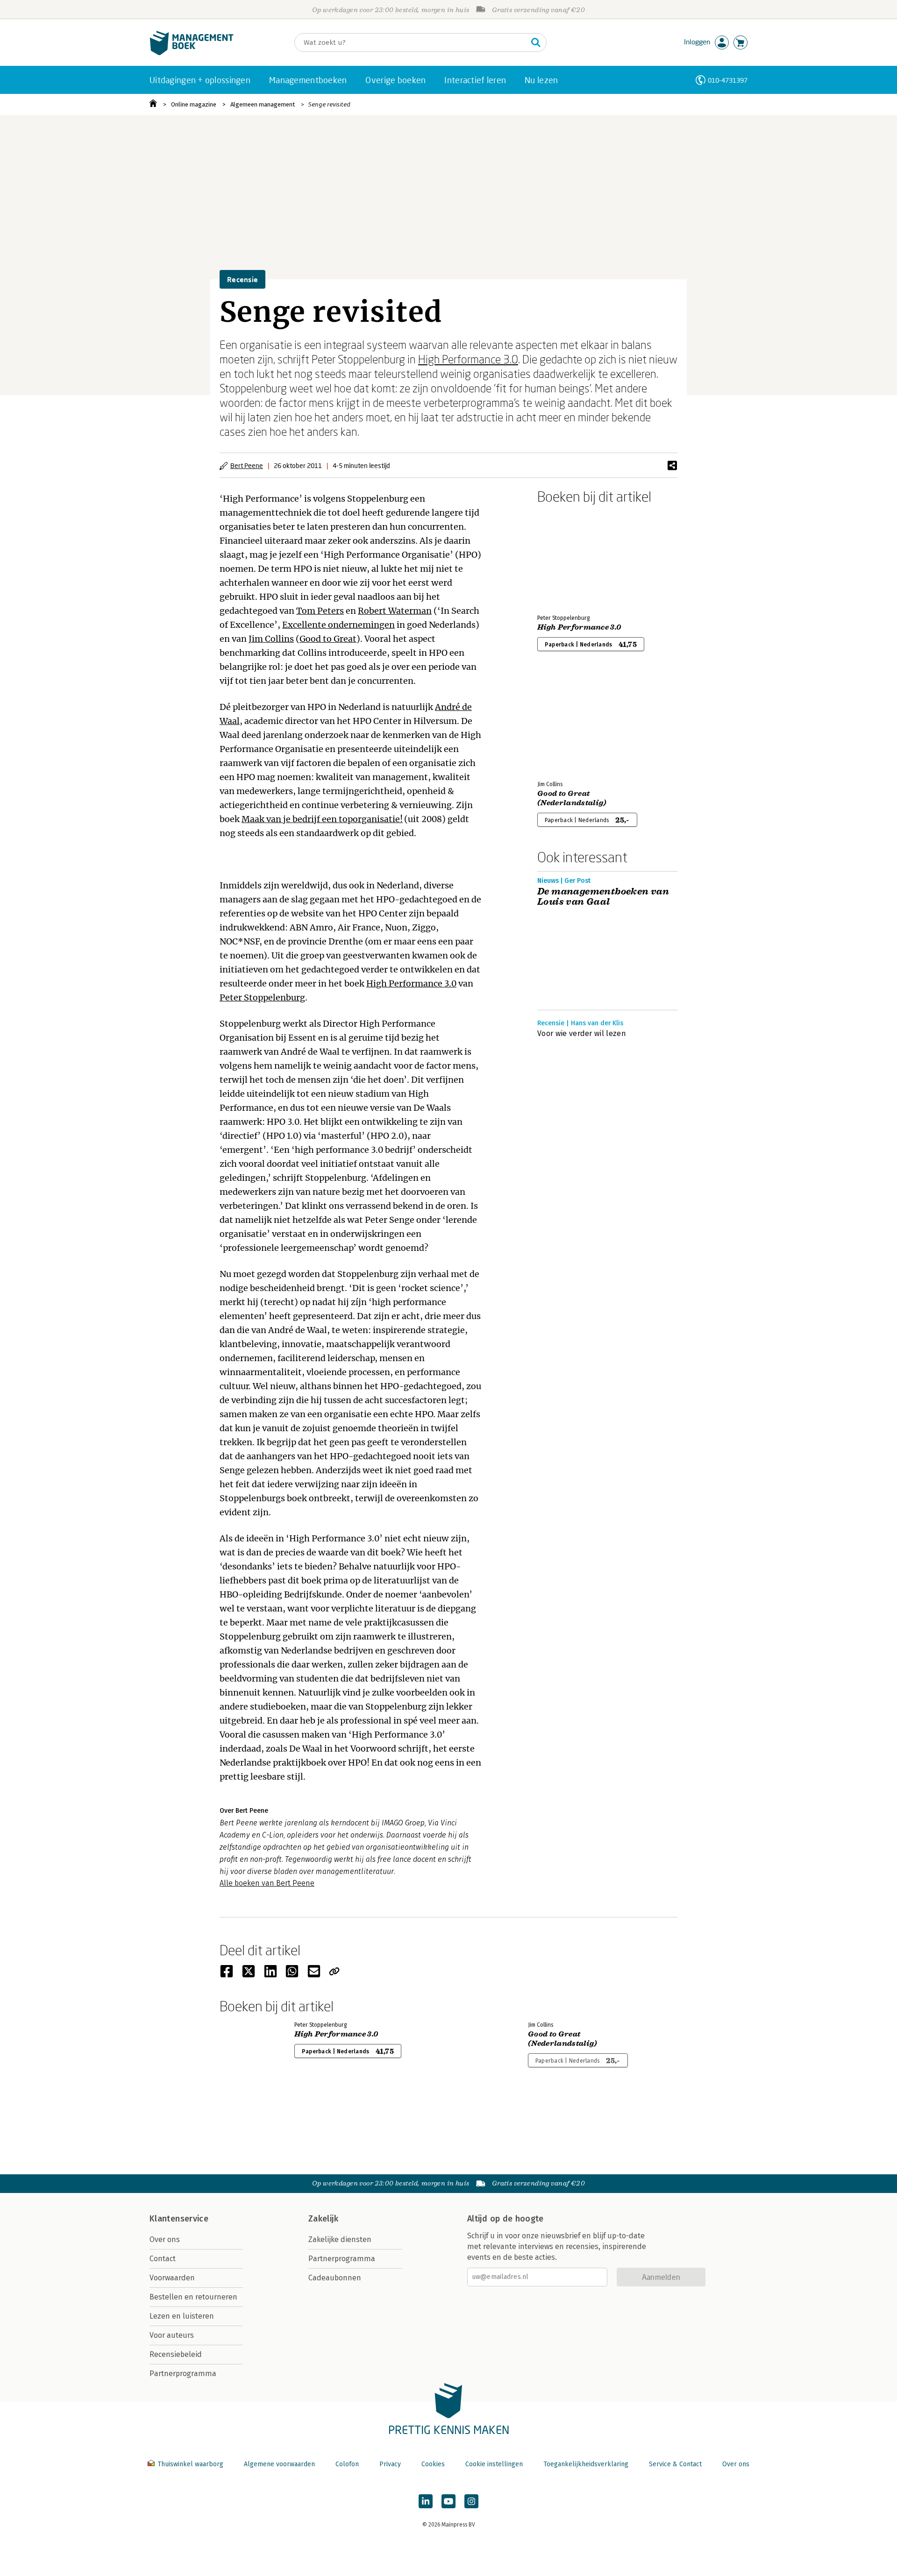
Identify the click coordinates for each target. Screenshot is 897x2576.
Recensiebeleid (176, 2354)
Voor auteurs (172, 2335)
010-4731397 (728, 80)
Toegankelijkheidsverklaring (586, 2464)
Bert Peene (247, 465)
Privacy (390, 2464)
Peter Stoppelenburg (262, 997)
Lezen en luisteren (182, 2316)
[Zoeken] (536, 43)
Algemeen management (263, 104)
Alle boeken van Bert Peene (267, 1883)
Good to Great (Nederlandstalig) (572, 798)
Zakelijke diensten (340, 2239)
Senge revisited (329, 104)
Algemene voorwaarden (279, 2464)
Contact (163, 2259)
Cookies (433, 2464)
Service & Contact (675, 2464)
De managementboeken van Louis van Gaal (603, 897)
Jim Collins (271, 639)
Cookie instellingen (494, 2464)
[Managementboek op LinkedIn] (426, 2501)
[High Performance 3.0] (570, 557)
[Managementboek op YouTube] (448, 2501)
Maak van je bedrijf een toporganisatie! (322, 819)
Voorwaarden (172, 2278)
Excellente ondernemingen (338, 625)
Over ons (165, 2239)
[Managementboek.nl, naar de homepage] (192, 53)
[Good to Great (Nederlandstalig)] (570, 724)
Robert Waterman (395, 611)
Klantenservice (179, 2219)
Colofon (347, 2464)
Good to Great (328, 639)
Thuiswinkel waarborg (190, 2464)
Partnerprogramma (183, 2374)
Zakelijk (323, 2219)
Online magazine (194, 104)
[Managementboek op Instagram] (471, 2501)
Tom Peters (320, 611)
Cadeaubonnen (335, 2278)
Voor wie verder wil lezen (582, 1033)
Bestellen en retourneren (193, 2297)
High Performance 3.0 (468, 359)
